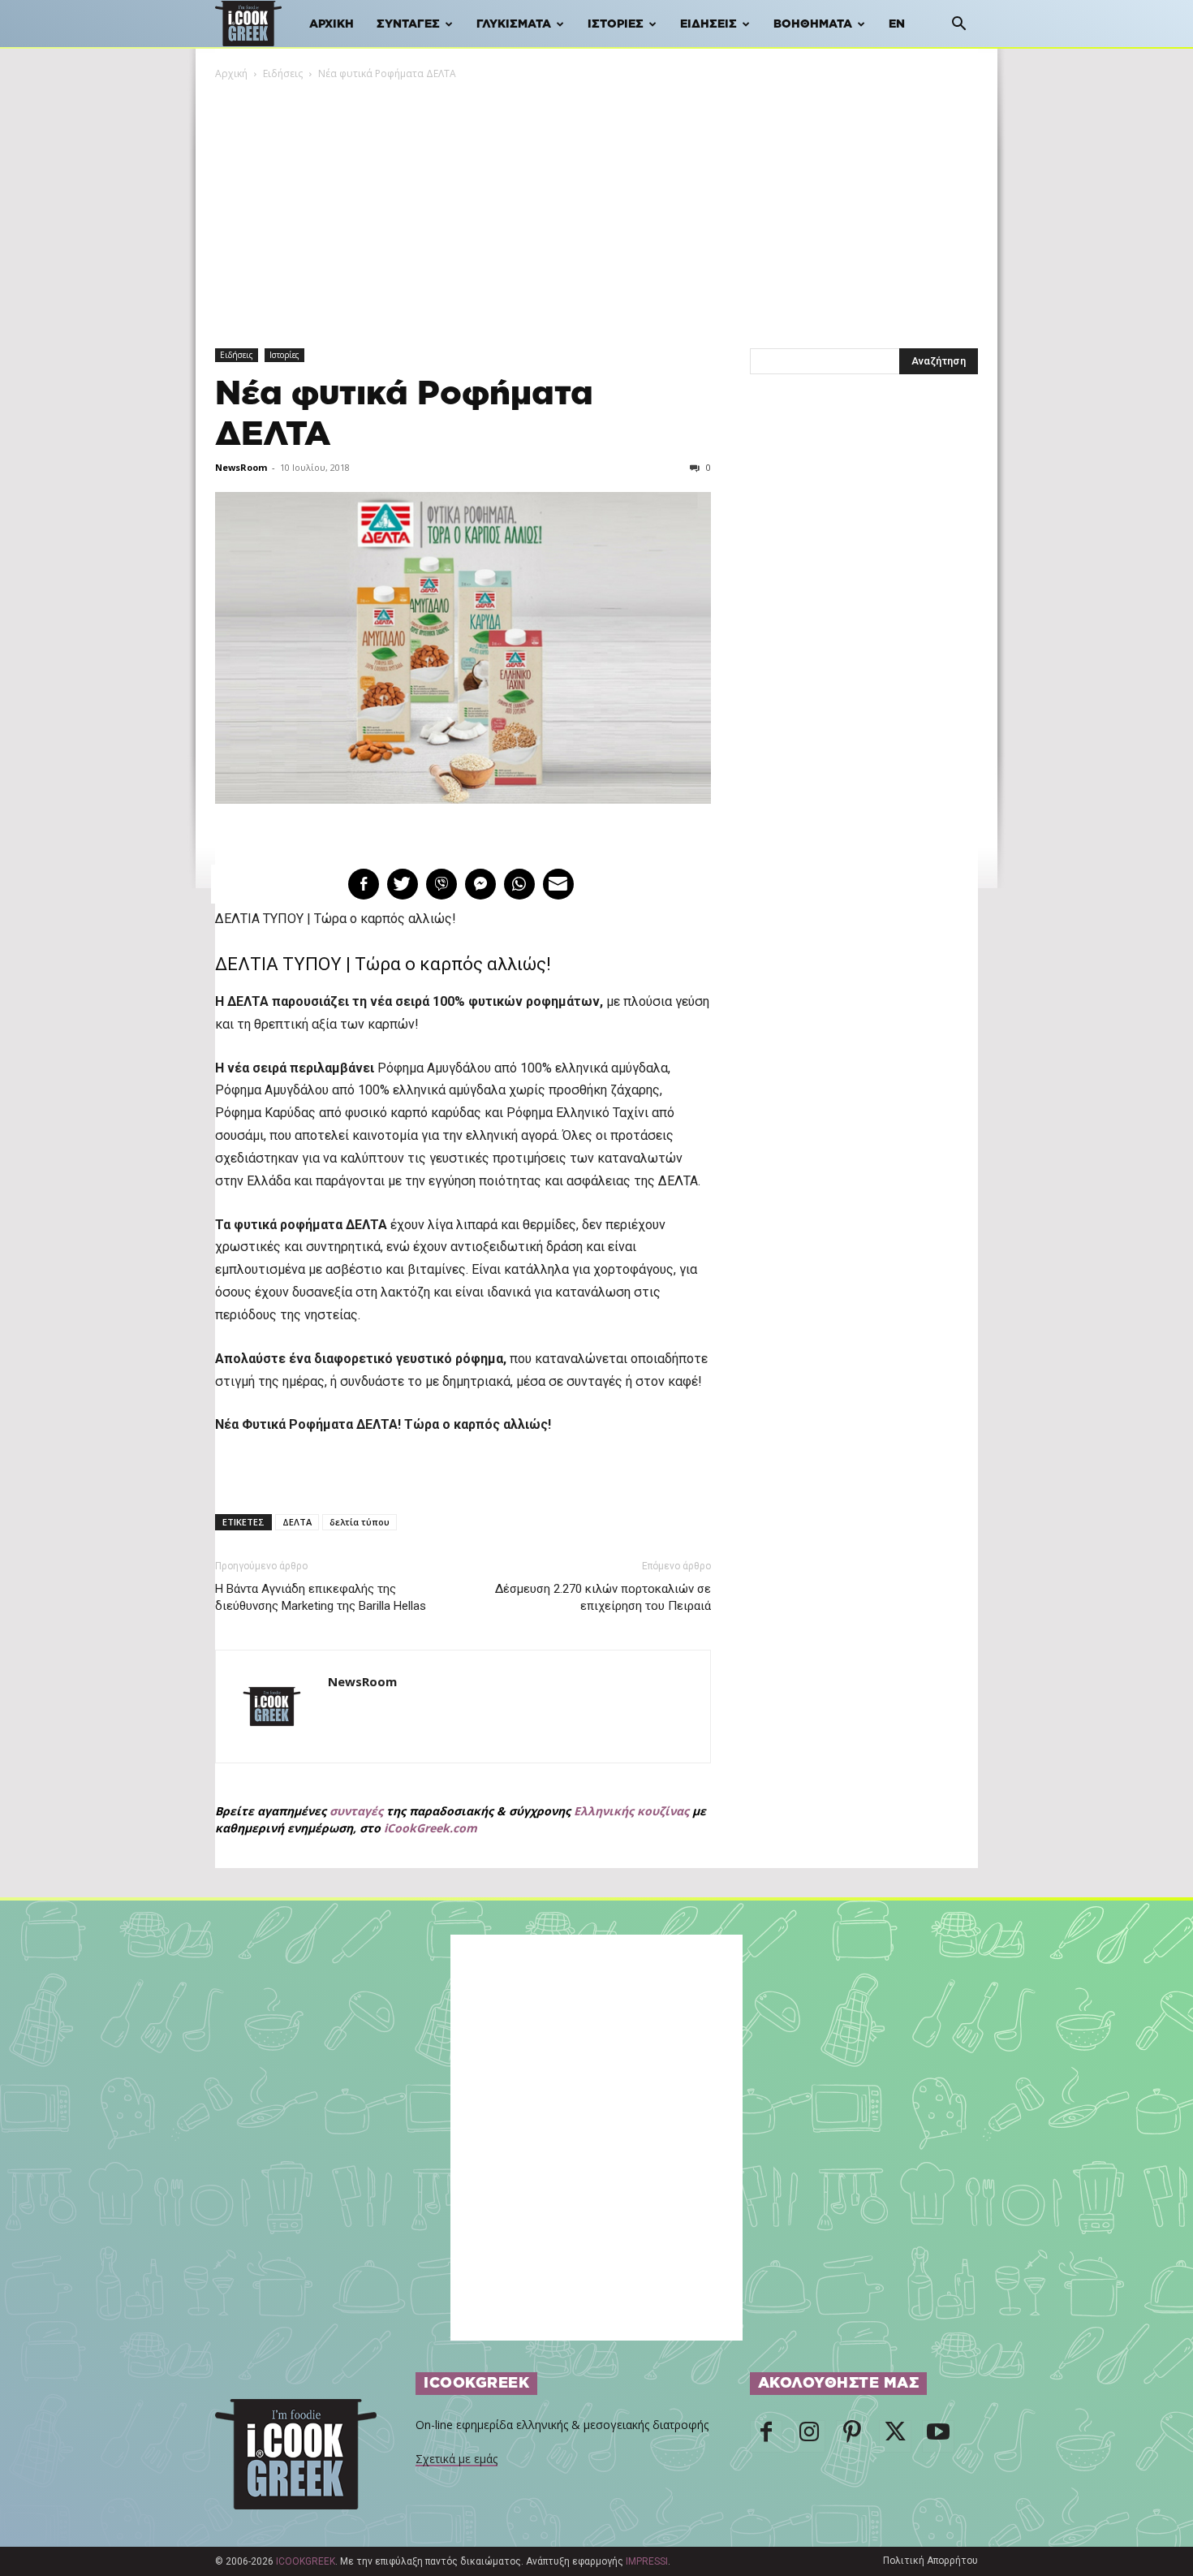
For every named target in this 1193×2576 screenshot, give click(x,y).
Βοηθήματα (813, 24)
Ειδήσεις (708, 24)
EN (897, 24)
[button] (958, 26)
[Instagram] (809, 2436)
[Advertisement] (596, 204)
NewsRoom (241, 467)
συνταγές (356, 1811)
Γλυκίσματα (514, 24)
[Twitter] (895, 2436)
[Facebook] (766, 2436)
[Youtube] (938, 2436)
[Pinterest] (852, 2436)
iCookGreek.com (431, 1828)
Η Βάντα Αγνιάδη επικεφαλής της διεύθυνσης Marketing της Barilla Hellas (321, 1597)
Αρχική (332, 24)
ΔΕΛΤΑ (297, 1522)
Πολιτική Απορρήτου (930, 2561)
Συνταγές (408, 24)
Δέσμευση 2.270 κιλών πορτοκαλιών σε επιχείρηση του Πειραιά (603, 1597)
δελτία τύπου (360, 1522)
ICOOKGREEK (306, 2561)
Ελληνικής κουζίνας (631, 1811)
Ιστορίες (616, 24)
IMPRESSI (647, 2561)
